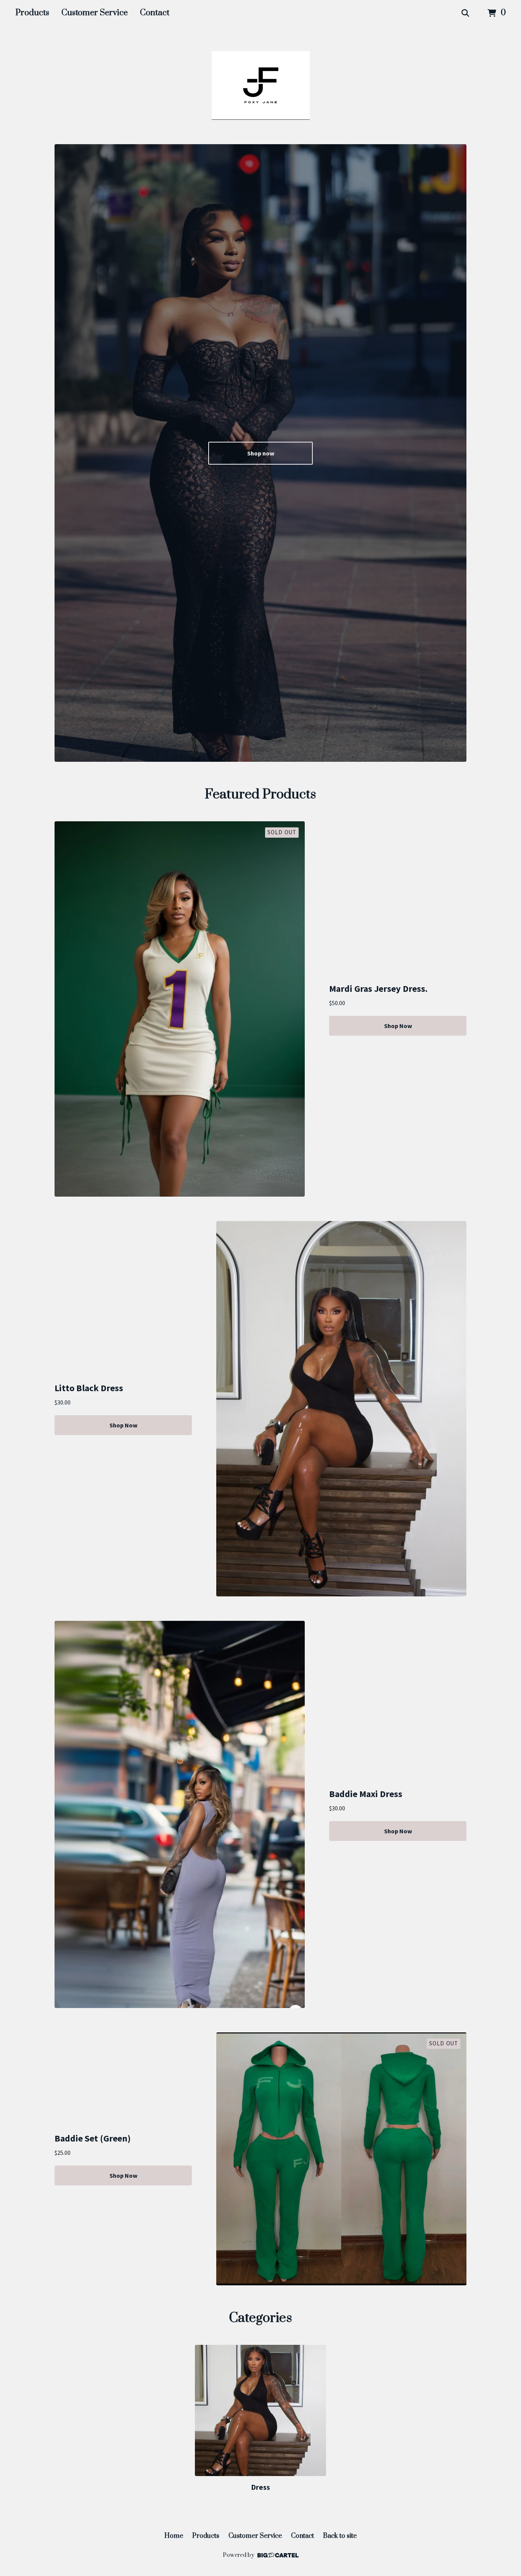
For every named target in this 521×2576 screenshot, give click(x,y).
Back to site (340, 2536)
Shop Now (398, 1026)
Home (174, 2536)
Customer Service (95, 13)
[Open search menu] (465, 13)
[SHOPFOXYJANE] (261, 85)
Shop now (261, 453)
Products (32, 13)
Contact (155, 13)
